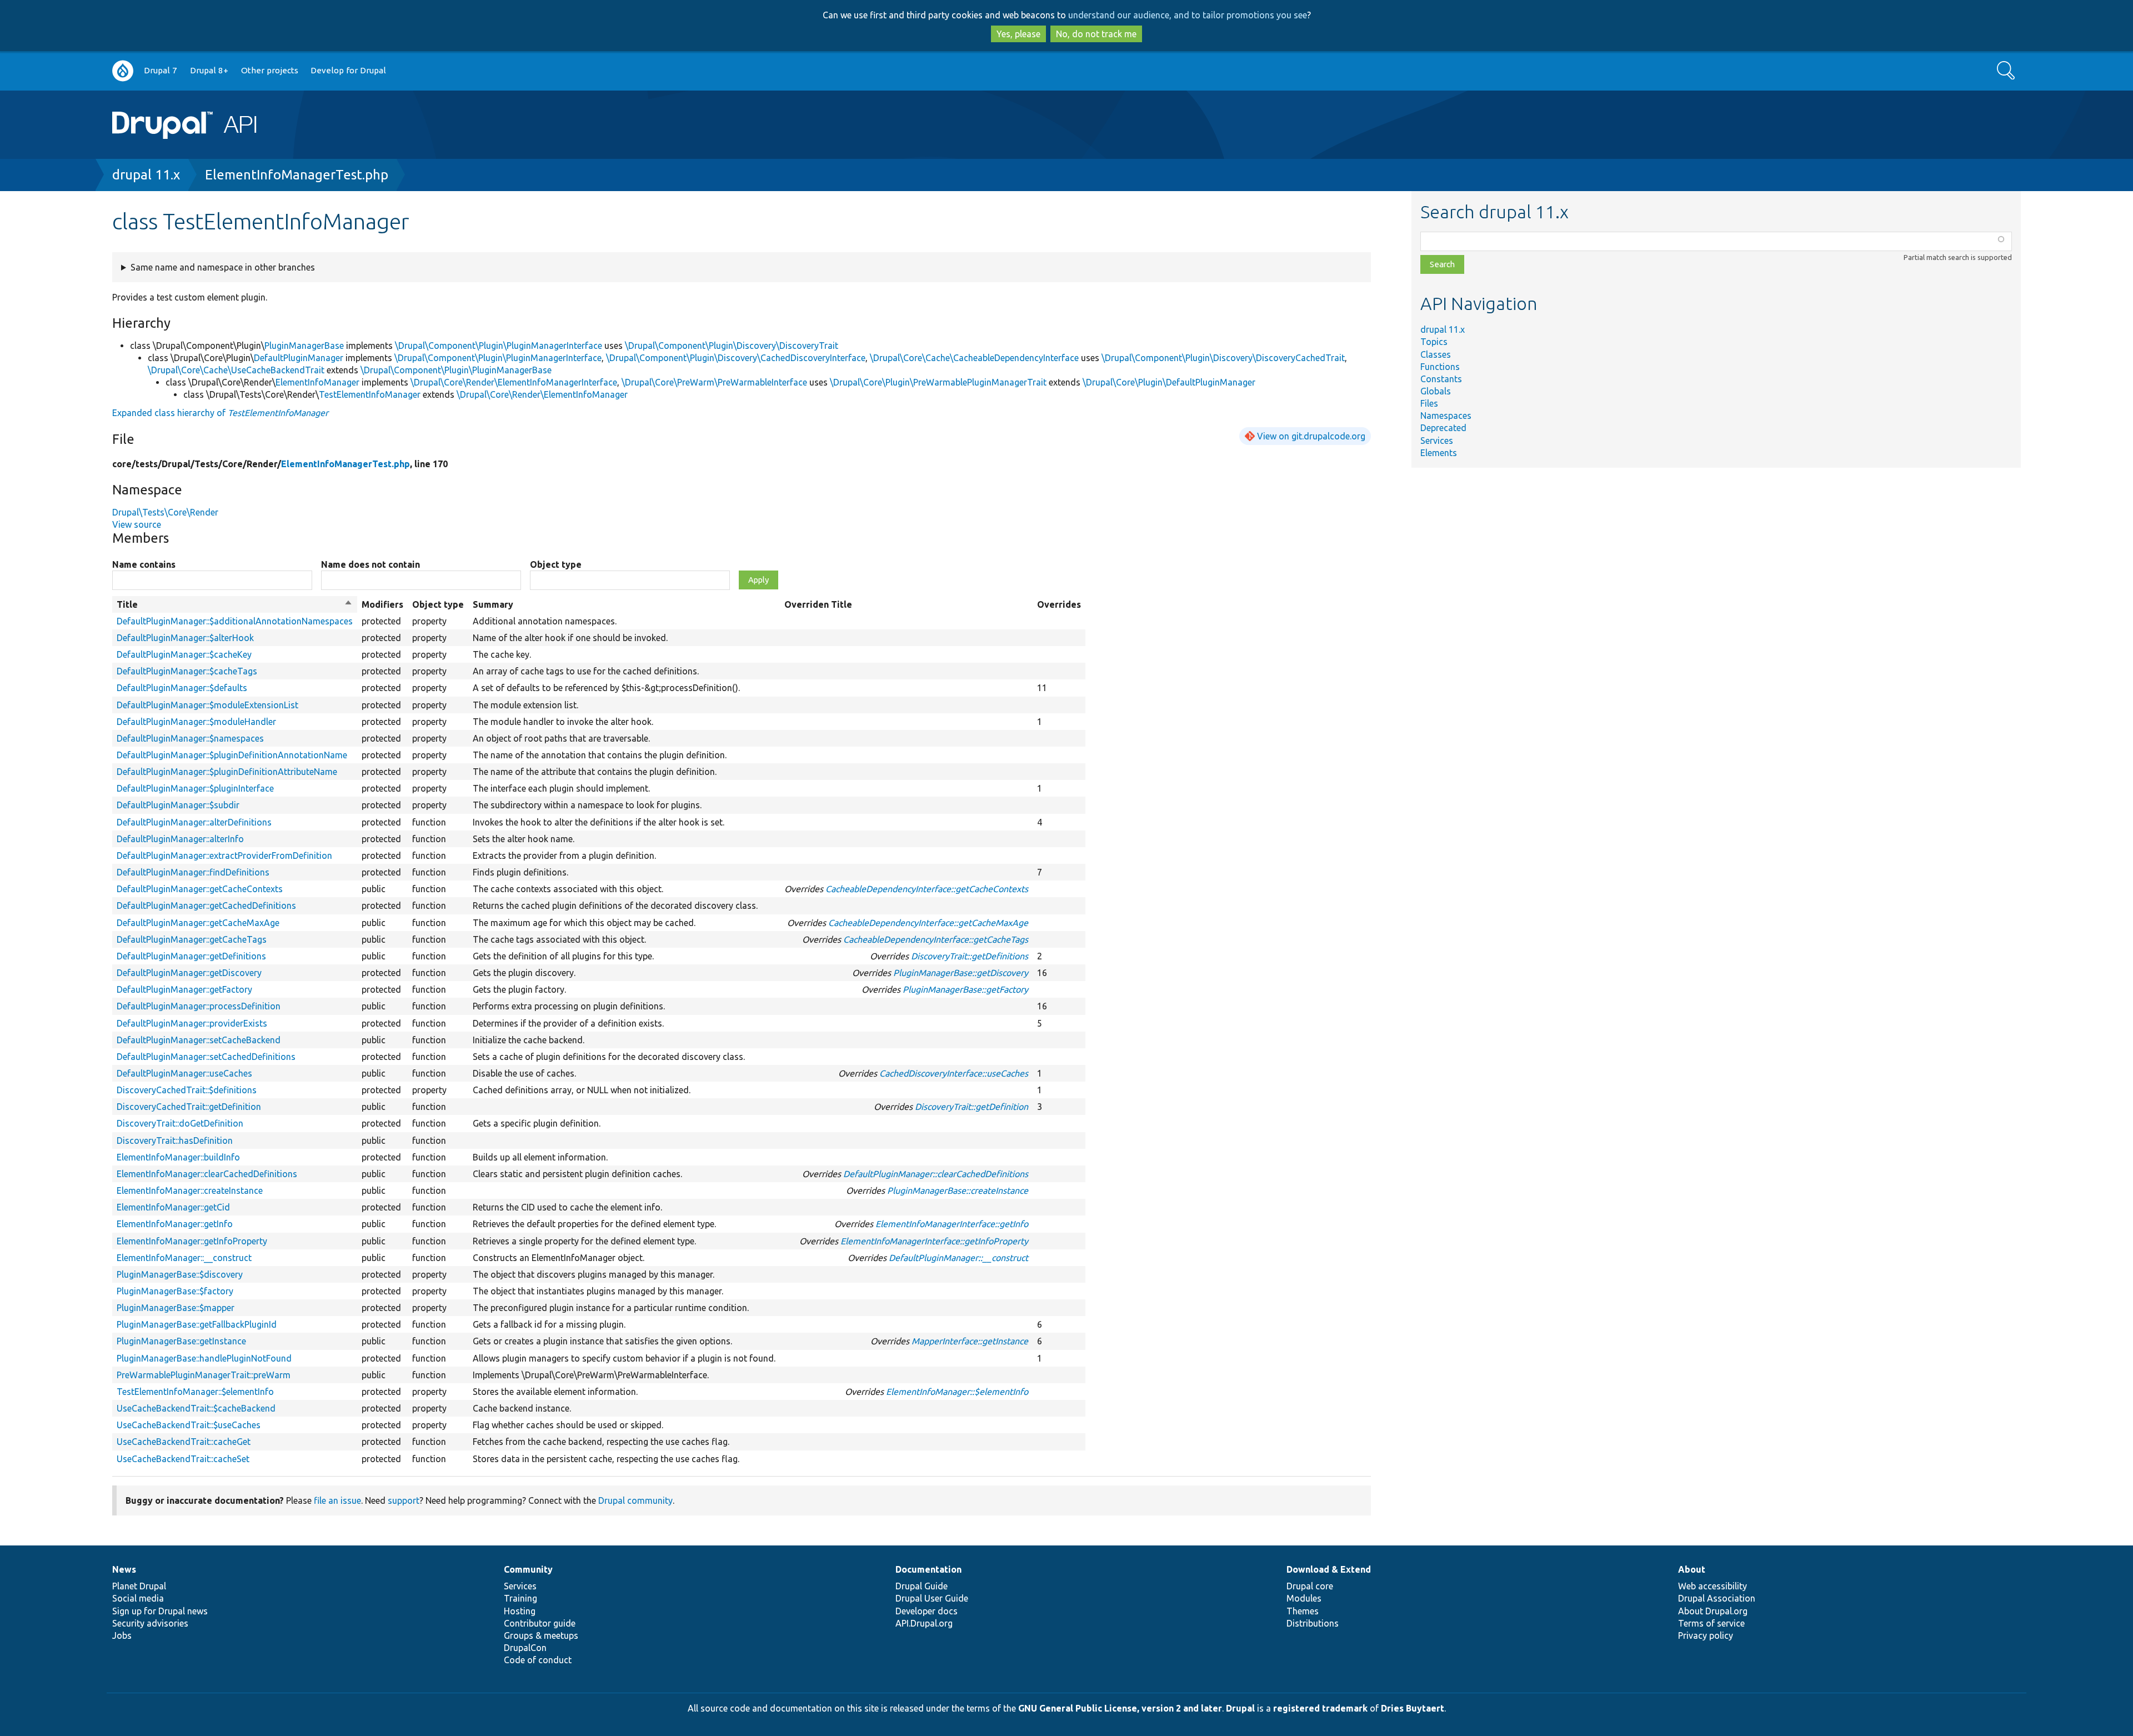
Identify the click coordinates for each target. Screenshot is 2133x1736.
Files (1429, 403)
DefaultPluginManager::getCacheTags (192, 939)
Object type (556, 564)
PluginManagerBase (304, 346)
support (404, 1500)
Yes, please (1018, 34)
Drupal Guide (922, 1586)
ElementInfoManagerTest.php (297, 175)
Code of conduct (538, 1660)
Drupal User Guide (932, 1598)
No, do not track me (1096, 34)
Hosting (520, 1611)
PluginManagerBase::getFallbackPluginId (197, 1324)
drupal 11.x (146, 175)
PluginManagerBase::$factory (175, 1291)
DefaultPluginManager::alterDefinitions (194, 822)
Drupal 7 (161, 70)
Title (235, 605)
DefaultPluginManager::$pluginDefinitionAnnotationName (232, 755)
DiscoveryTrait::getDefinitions (970, 956)
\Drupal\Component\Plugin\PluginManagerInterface (499, 346)
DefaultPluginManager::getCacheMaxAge (198, 923)
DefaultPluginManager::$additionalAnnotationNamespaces (235, 621)
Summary (493, 604)
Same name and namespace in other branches (223, 267)
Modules (1304, 1598)
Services (1437, 441)
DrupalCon (525, 1648)
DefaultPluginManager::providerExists (192, 1023)
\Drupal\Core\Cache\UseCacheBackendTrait (236, 370)
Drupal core (1310, 1586)
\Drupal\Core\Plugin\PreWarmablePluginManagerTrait (938, 382)
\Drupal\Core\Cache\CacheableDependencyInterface (974, 358)
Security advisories (150, 1623)
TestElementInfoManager (370, 394)
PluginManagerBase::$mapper (176, 1308)
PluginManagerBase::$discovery (180, 1274)
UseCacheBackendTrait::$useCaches (189, 1425)
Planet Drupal (139, 1586)
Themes (1303, 1611)
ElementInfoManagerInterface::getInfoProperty (934, 1241)
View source (137, 524)
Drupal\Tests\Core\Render (165, 512)
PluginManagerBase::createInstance (958, 1190)
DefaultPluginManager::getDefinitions (191, 956)
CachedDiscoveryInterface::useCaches (954, 1073)
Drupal (1240, 1708)
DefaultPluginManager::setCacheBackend (199, 1040)
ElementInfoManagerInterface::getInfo (952, 1224)
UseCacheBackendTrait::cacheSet (183, 1459)
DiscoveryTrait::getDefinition (972, 1107)
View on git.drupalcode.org (1311, 436)
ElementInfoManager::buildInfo (178, 1157)
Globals (1436, 391)
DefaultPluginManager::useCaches (184, 1073)
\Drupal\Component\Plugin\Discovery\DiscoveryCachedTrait (1223, 358)
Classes (1436, 354)
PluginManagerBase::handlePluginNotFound (204, 1358)
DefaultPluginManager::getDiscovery (189, 973)
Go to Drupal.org (123, 71)
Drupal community (635, 1500)
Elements (1439, 453)
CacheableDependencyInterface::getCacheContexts (927, 889)
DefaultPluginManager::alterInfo (180, 839)
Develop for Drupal (348, 70)
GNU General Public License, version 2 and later (1120, 1708)
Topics (1434, 342)
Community (528, 1569)
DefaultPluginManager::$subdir (178, 805)
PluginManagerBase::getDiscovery (961, 973)
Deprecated (1443, 428)
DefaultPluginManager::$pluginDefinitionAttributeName (227, 772)
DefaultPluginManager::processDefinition (199, 1006)
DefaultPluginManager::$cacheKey (184, 654)
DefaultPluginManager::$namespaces (190, 738)
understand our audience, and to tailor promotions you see (1188, 15)
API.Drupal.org (924, 1623)
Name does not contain (370, 564)
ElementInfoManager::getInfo (175, 1224)
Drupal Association (1717, 1598)
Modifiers (382, 604)
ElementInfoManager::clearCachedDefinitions (207, 1174)
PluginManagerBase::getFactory (965, 989)
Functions (1440, 367)
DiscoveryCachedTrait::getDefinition (189, 1107)
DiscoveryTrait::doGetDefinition (180, 1123)
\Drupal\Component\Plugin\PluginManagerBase (456, 370)
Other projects (270, 70)
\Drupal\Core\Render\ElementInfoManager (542, 394)
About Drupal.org (1713, 1611)
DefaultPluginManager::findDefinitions (193, 872)
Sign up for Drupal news (160, 1611)
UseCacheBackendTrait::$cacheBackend (196, 1408)
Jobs (122, 1635)
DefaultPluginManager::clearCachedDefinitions (936, 1174)
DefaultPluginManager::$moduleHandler (196, 722)
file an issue (337, 1500)
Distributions (1313, 1623)
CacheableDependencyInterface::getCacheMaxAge (928, 923)
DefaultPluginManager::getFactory (184, 989)
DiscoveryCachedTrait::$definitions (187, 1090)
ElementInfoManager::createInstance (190, 1190)
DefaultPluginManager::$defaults (182, 688)
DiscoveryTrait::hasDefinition (175, 1140)
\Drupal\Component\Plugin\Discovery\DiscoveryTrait (732, 346)
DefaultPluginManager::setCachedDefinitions (206, 1057)
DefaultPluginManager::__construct (958, 1258)
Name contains (144, 564)
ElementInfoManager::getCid (173, 1207)
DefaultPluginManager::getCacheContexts (200, 889)
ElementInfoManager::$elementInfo (957, 1392)
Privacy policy (1706, 1635)
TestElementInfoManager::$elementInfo (195, 1392)
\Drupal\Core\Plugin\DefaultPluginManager (1169, 382)
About (1692, 1569)
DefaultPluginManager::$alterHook (185, 638)
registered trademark (1320, 1708)
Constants (1441, 379)
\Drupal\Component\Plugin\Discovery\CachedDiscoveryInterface (736, 358)
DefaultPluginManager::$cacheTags (187, 671)
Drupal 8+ (209, 70)
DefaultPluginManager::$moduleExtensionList (207, 705)
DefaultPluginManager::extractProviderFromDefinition (224, 856)
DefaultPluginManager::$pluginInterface (195, 788)
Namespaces (1446, 416)
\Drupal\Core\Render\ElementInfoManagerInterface (514, 382)
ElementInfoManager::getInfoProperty (192, 1241)
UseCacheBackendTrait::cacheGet (184, 1442)
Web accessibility (1713, 1586)
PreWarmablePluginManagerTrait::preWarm (204, 1375)
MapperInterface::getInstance (970, 1341)
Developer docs (927, 1611)
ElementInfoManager (317, 382)
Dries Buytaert (1413, 1708)
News (124, 1569)
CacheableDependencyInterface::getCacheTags (936, 939)
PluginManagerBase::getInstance (181, 1341)
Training (520, 1598)
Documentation (928, 1569)
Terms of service (1711, 1623)
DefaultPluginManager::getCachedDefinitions (206, 905)
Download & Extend (1329, 1569)
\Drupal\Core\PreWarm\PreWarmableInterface (714, 382)
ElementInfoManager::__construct (184, 1258)
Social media (138, 1598)
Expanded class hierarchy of (220, 413)
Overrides (1059, 604)
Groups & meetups (541, 1635)
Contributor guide (540, 1623)
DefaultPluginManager (299, 358)
